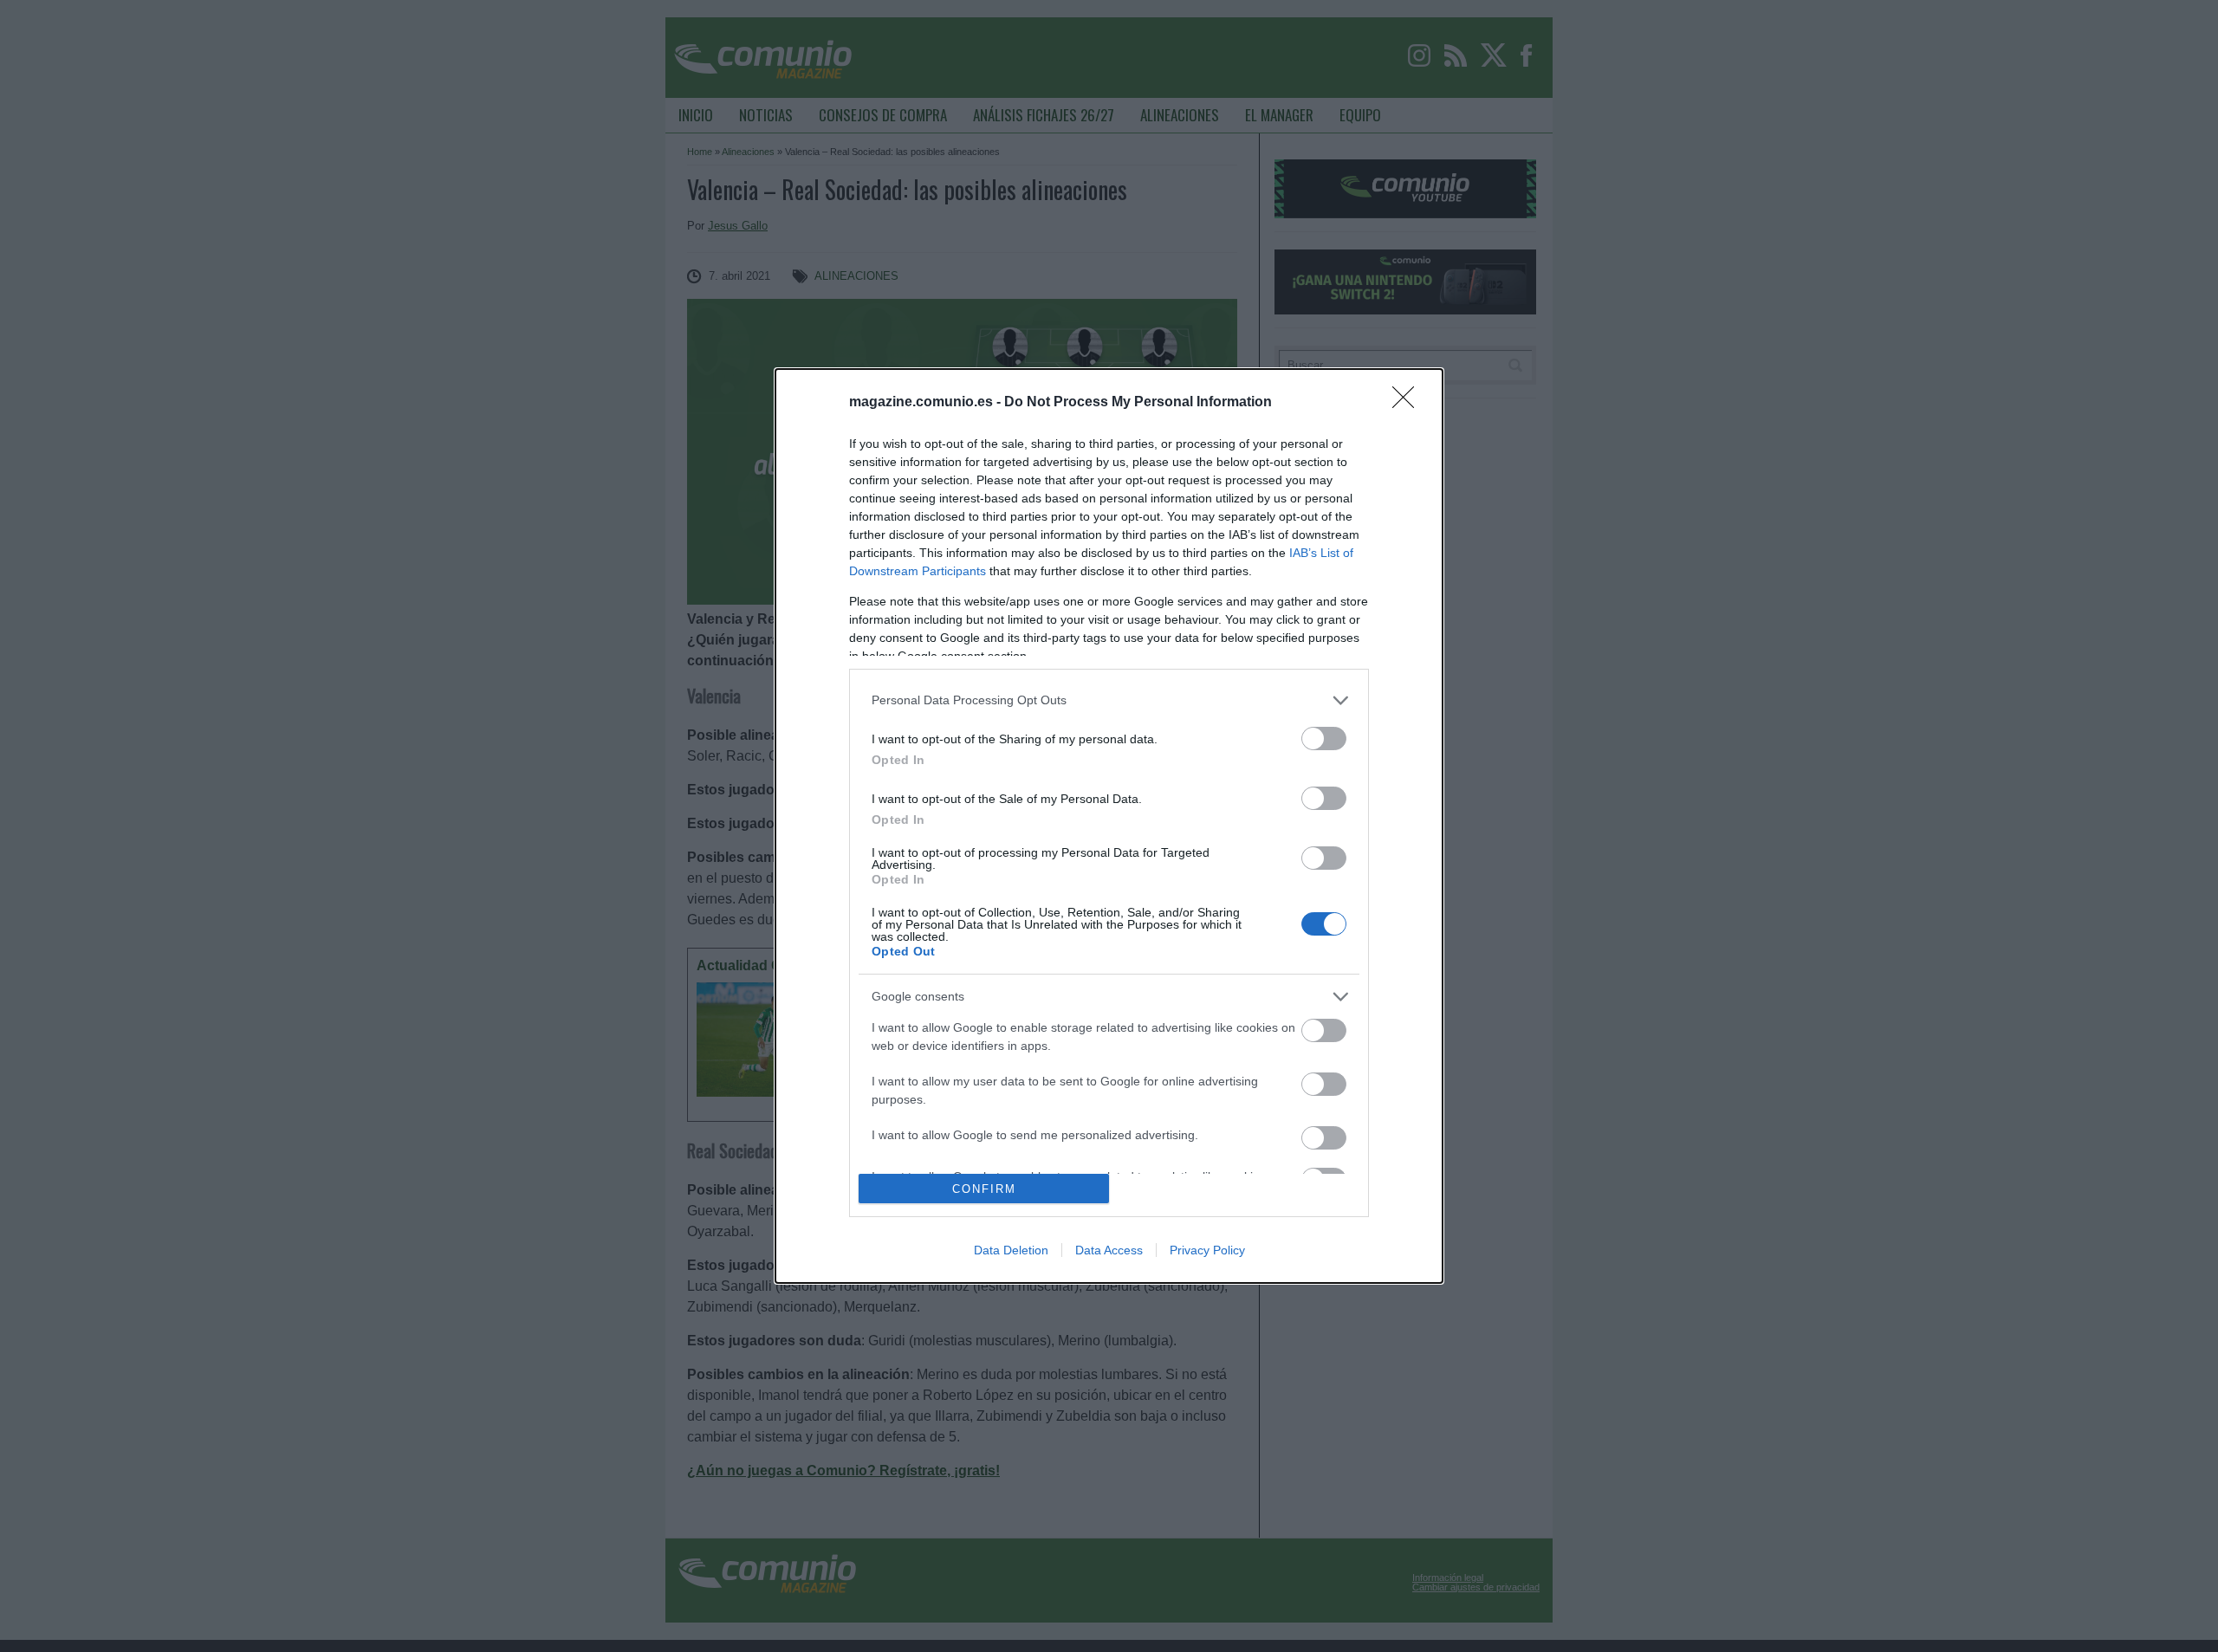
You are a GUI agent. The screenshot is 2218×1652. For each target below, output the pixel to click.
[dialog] (1109, 826)
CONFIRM (984, 1189)
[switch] (1324, 739)
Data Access (1109, 1250)
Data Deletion (1011, 1250)
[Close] (1409, 403)
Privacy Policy (1207, 1250)
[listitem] (1109, 700)
